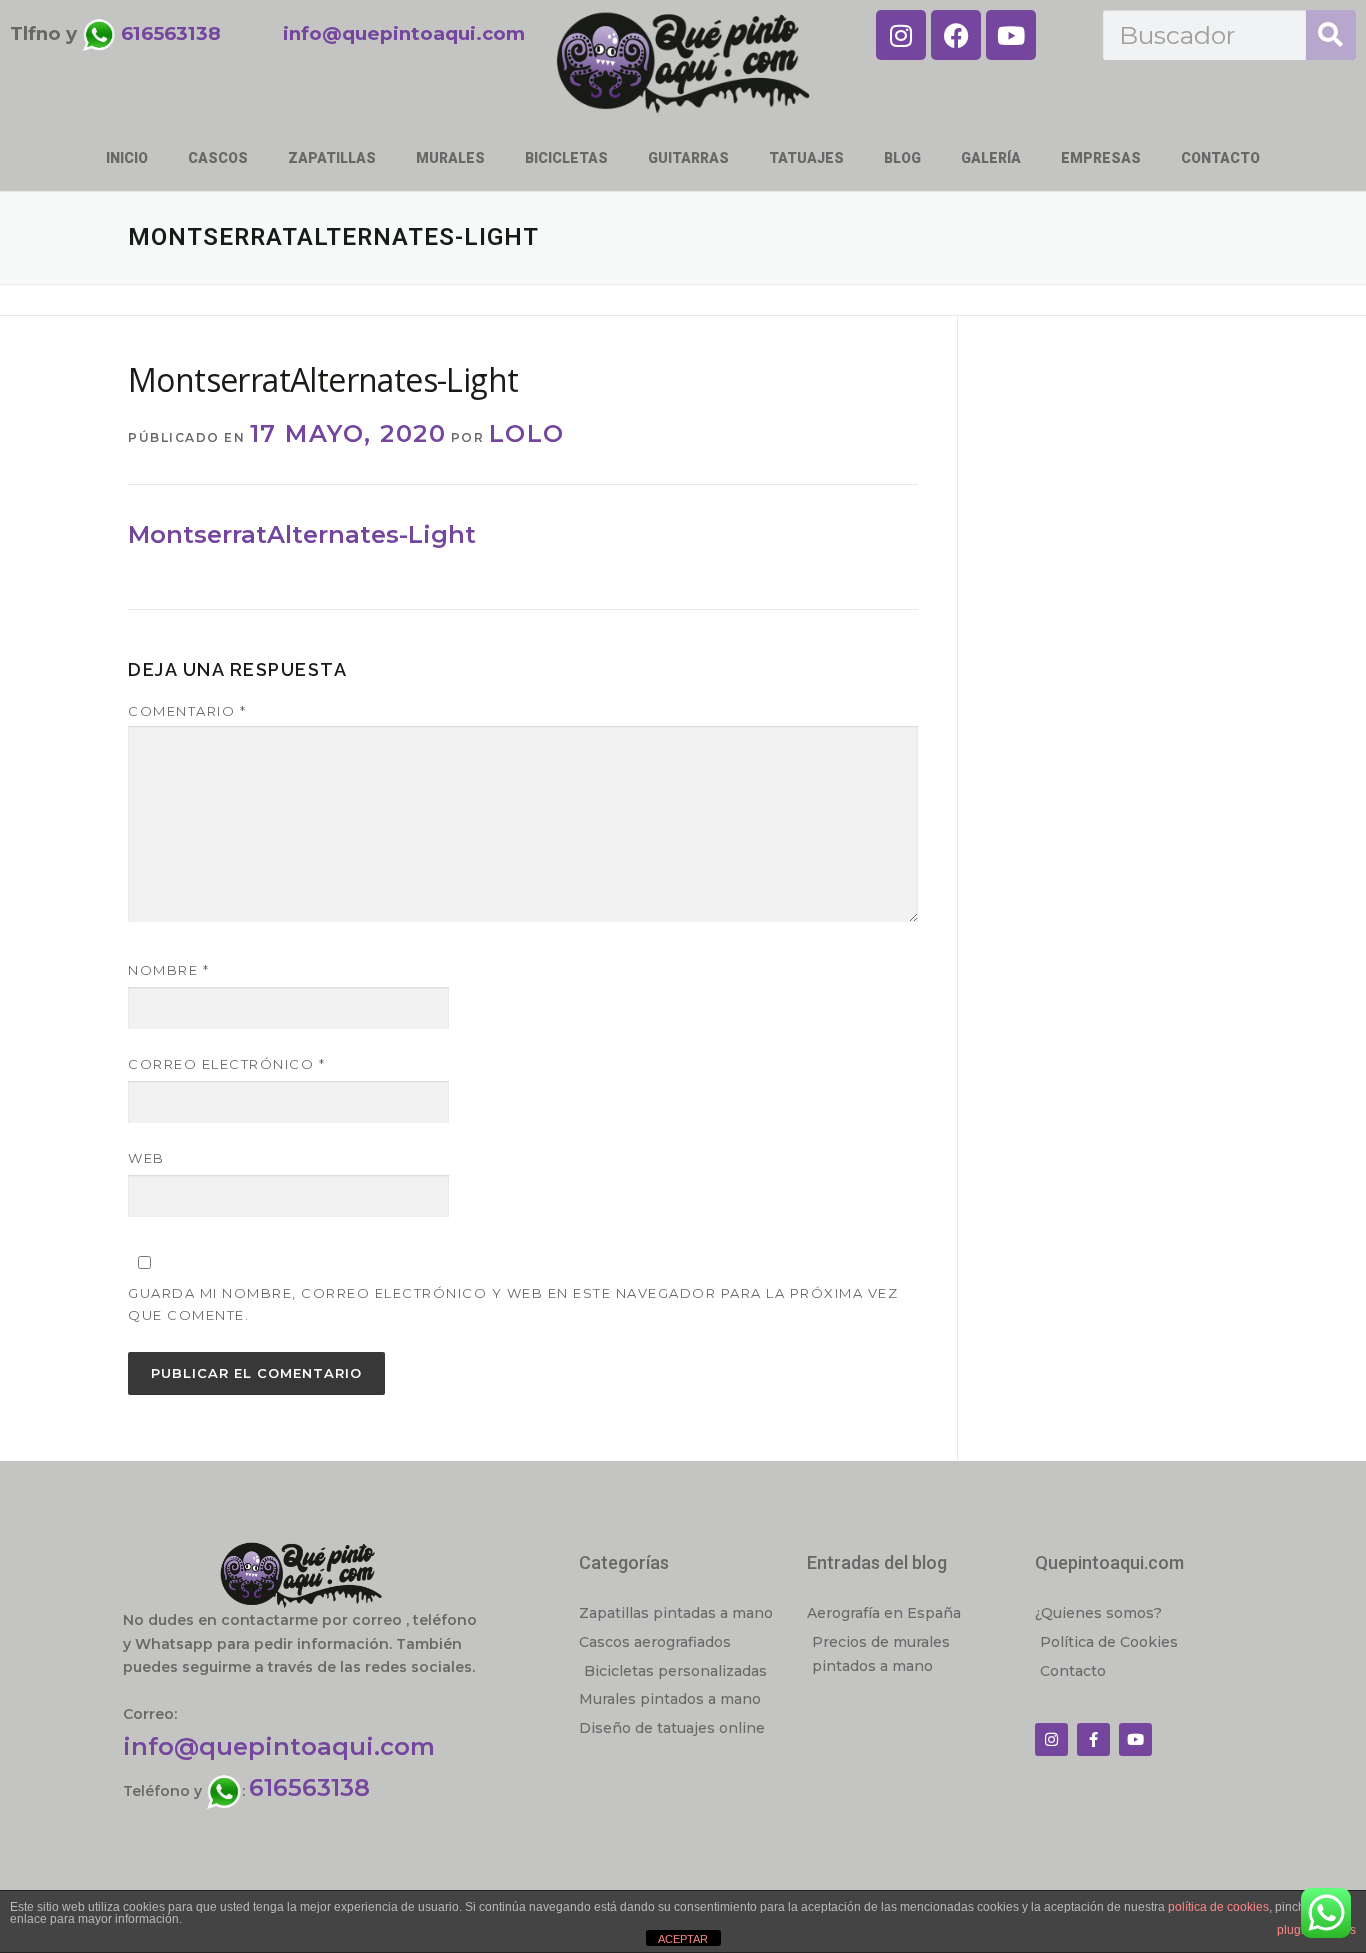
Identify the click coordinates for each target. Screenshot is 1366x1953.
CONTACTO (1220, 158)
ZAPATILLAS (332, 158)
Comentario (187, 711)
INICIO (127, 158)
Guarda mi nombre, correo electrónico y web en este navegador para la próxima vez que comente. (513, 1304)
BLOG (902, 158)
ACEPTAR (683, 1939)
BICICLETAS (566, 158)
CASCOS (218, 158)
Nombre (168, 970)
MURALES (450, 158)
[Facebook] (956, 35)
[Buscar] (1331, 35)
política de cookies (1218, 1907)
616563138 (309, 1787)
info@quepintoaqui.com (279, 1746)
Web (146, 1158)
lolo (527, 433)
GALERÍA (991, 158)
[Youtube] (1011, 35)
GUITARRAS (688, 158)
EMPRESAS (1101, 158)
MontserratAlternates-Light (302, 534)
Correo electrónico (226, 1064)
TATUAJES (806, 158)
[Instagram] (901, 35)
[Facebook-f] (1093, 1739)
